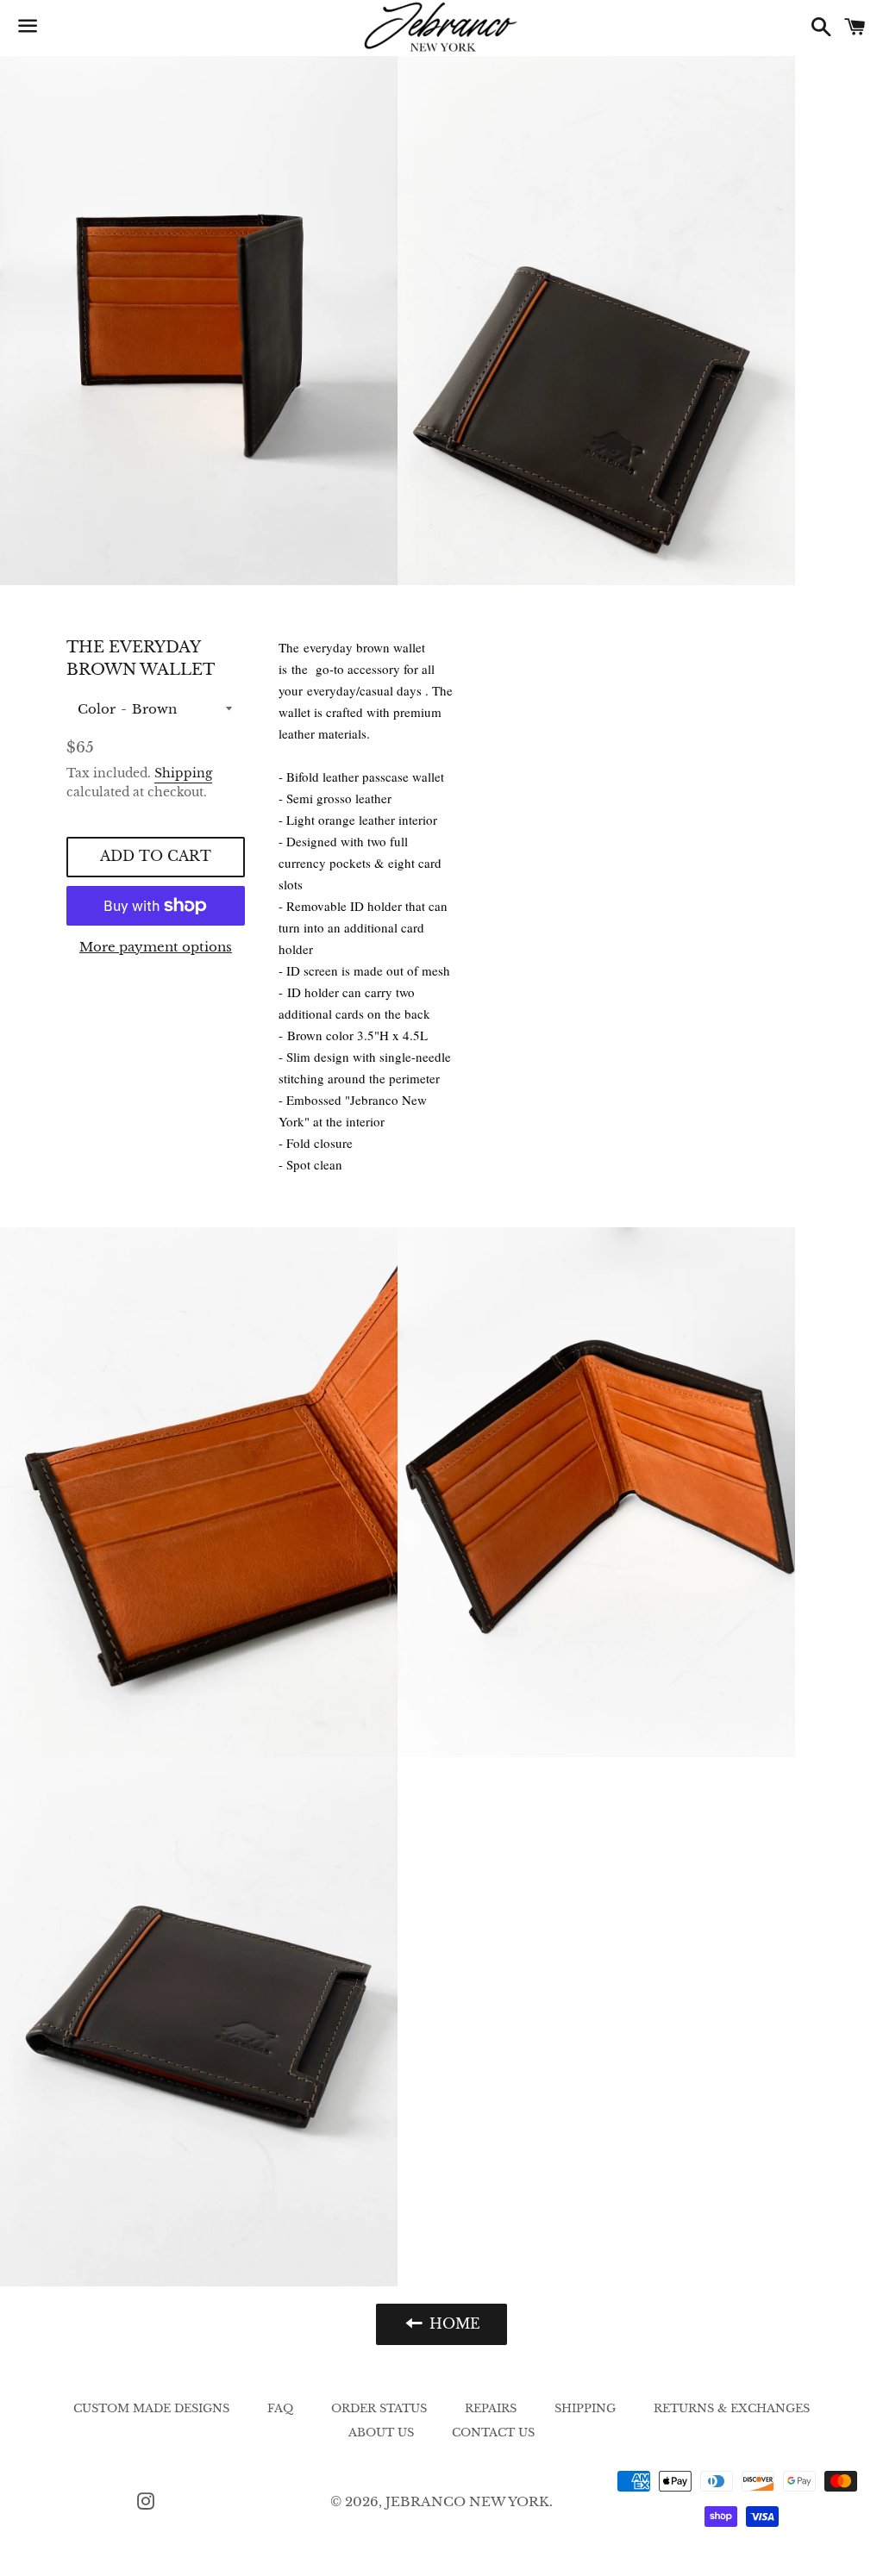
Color (97, 709)
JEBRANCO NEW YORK (467, 2501)
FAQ (280, 2408)
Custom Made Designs (151, 2408)
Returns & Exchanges (732, 2408)
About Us (381, 2433)
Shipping (183, 773)
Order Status (379, 2408)
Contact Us (493, 2433)
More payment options (156, 947)
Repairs (491, 2408)
